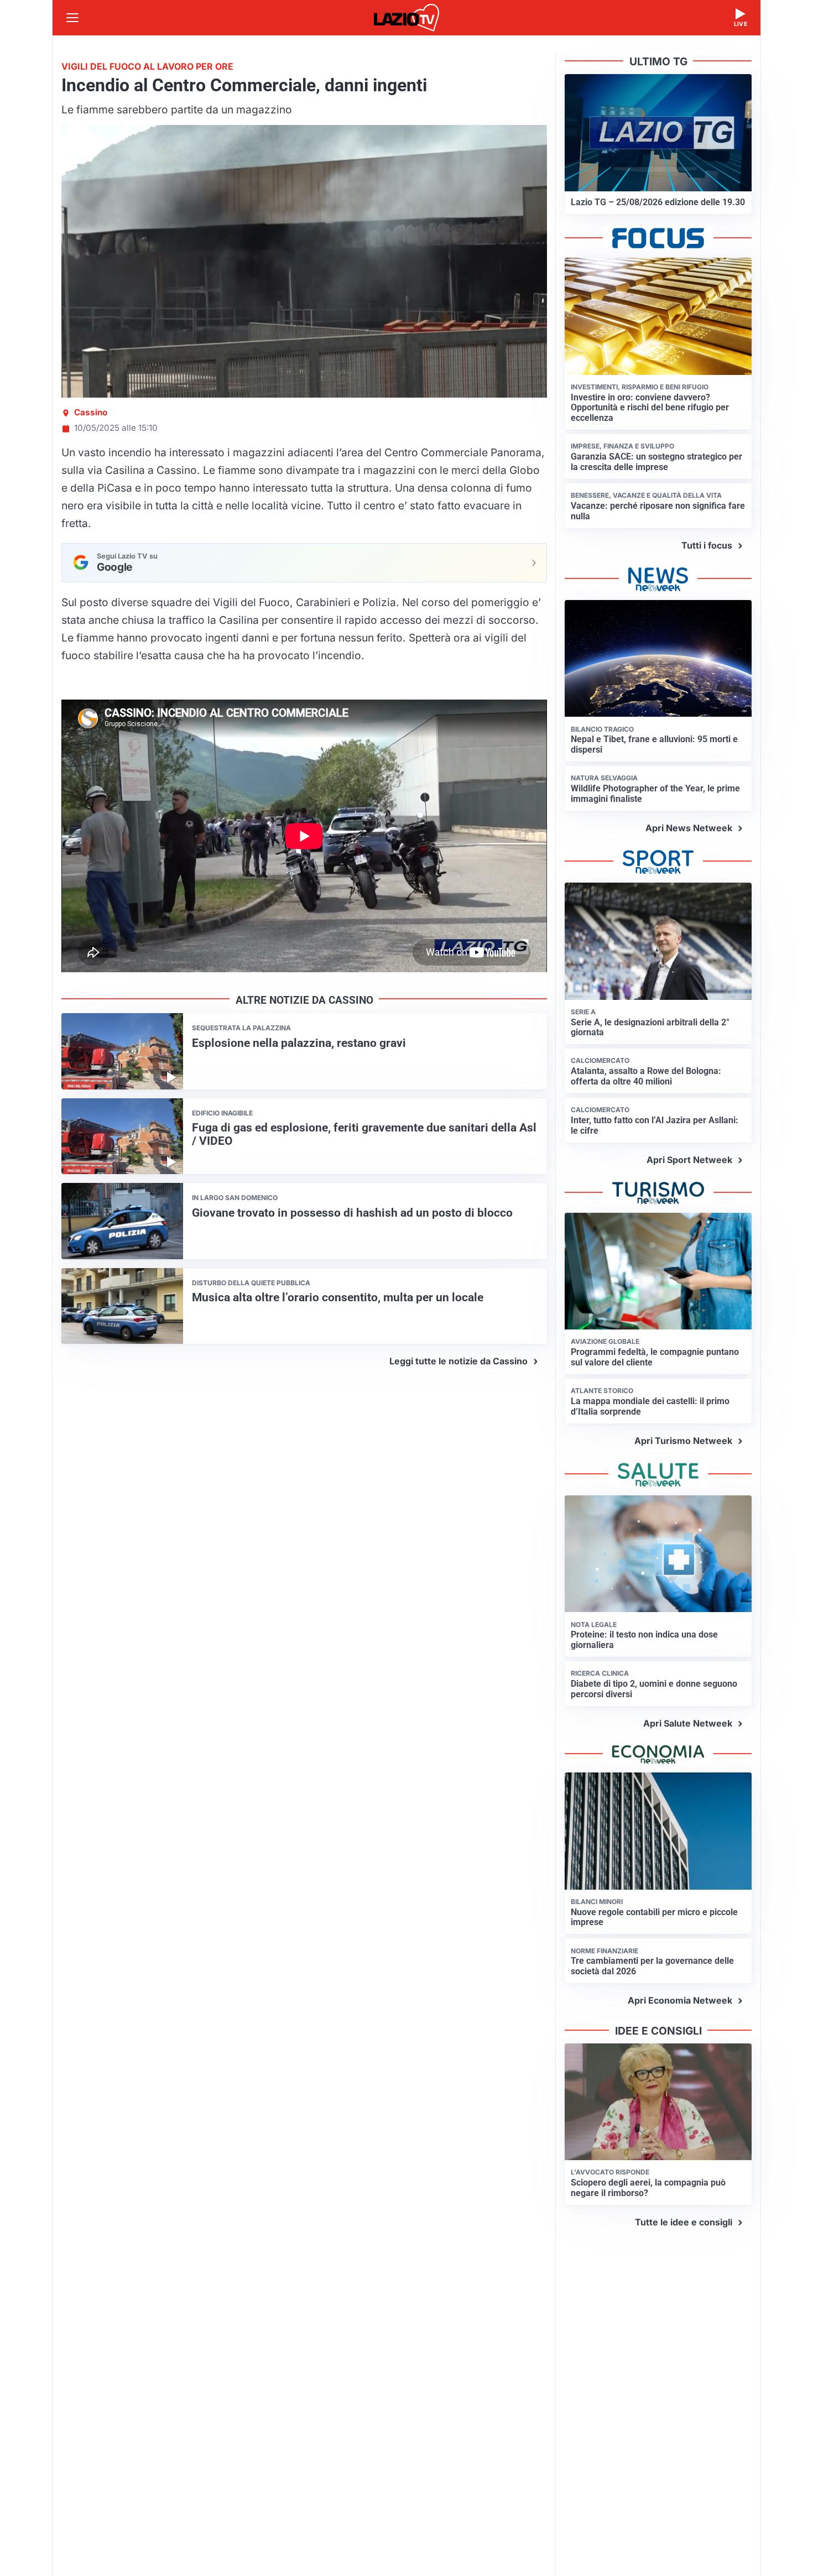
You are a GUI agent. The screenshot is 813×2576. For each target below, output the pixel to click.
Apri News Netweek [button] (689, 828)
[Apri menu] (72, 18)
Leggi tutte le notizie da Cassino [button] (458, 1361)
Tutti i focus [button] (707, 545)
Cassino (91, 412)
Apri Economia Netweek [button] (680, 2000)
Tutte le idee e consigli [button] (684, 2222)
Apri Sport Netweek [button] (689, 1160)
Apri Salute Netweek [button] (688, 1723)
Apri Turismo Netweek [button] (683, 1441)
